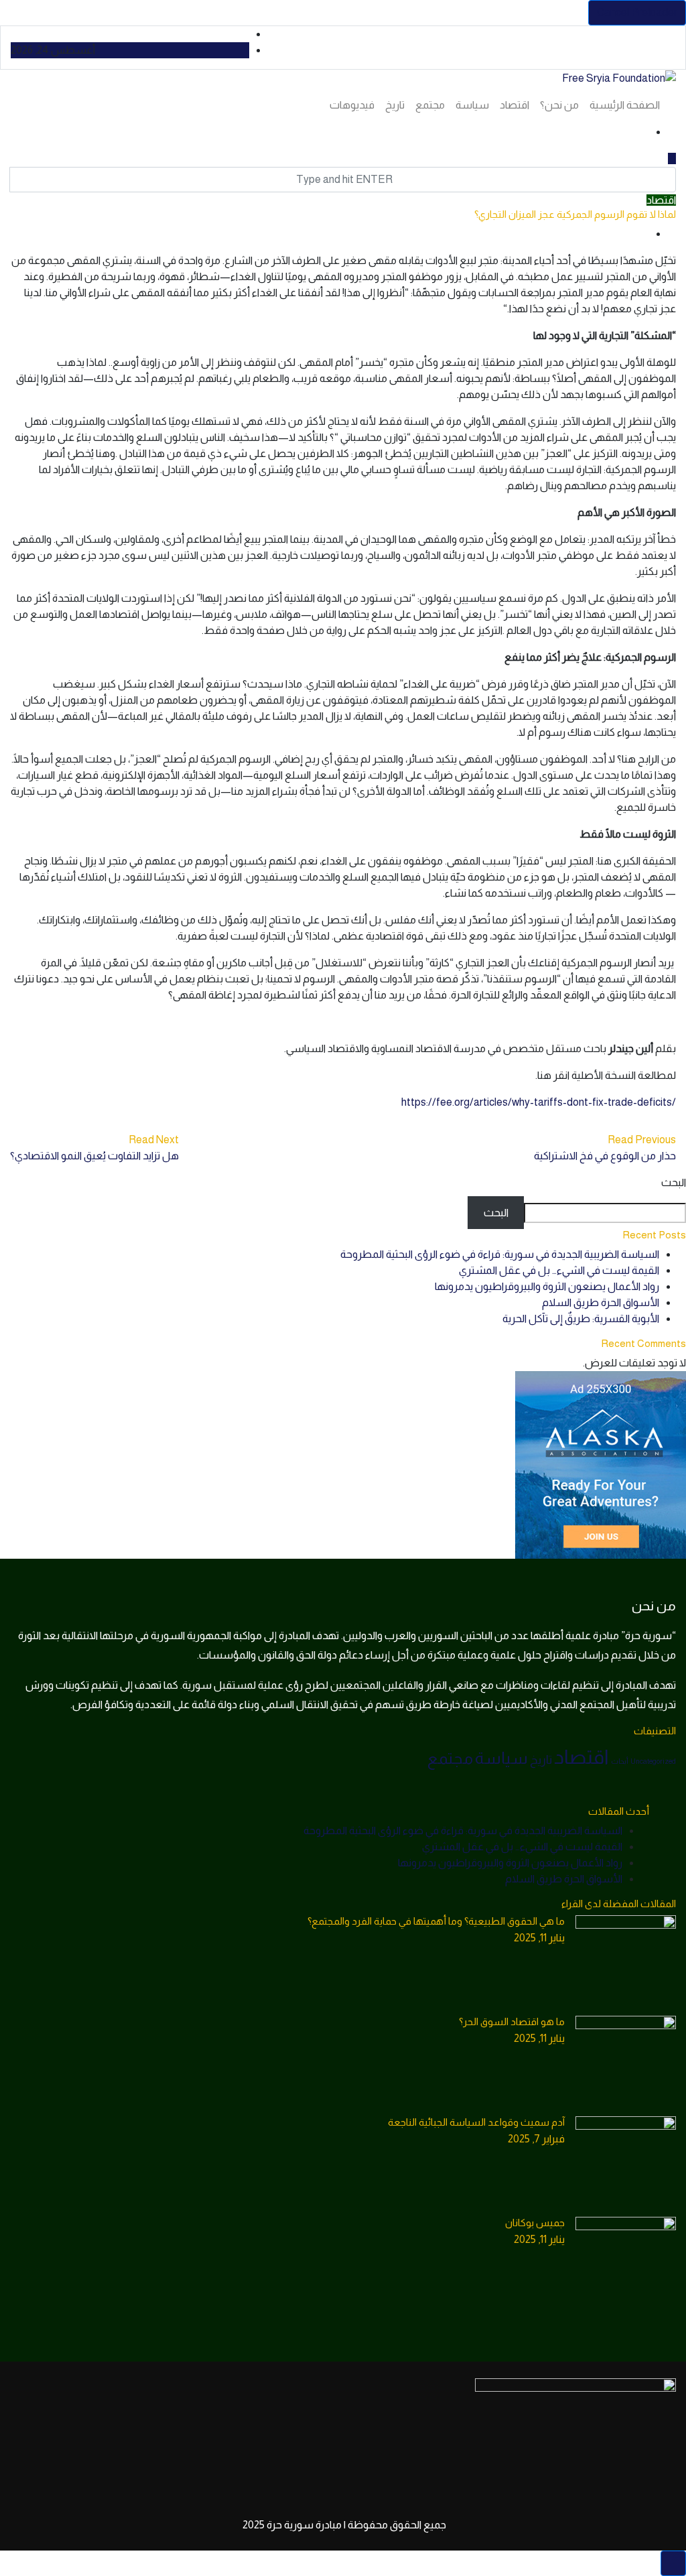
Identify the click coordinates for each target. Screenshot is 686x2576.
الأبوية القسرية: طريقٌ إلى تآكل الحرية (581, 1318)
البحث (674, 1182)
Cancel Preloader (637, 12)
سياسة (472, 105)
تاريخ (395, 105)
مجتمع (430, 105)
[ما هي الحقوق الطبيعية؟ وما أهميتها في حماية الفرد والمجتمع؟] (626, 1966)
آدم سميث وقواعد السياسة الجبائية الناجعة (476, 2122)
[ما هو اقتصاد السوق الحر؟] (626, 2066)
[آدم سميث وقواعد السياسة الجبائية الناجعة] (626, 2167)
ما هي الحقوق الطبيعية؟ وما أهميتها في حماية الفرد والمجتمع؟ (436, 1921)
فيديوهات (352, 105)
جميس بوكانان (535, 2223)
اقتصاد (514, 105)
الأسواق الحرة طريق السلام (601, 1302)
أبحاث (620, 1761)
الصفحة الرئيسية (625, 105)
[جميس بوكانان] (626, 2267)
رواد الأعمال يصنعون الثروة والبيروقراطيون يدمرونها (547, 1286)
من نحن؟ (559, 105)
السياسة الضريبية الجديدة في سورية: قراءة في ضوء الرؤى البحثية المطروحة (500, 1254)
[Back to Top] (673, 2563)
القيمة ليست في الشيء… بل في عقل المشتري (559, 1270)
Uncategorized (653, 1761)
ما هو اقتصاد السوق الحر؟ (512, 2021)
